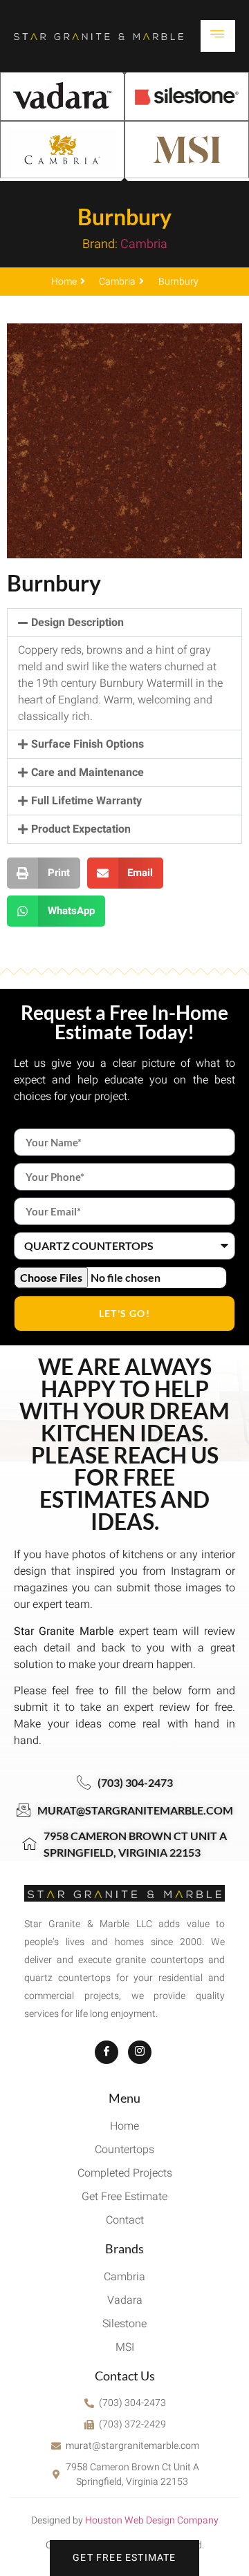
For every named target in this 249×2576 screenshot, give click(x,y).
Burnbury (124, 217)
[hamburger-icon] (218, 36)
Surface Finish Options (87, 744)
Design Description (77, 623)
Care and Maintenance (87, 773)
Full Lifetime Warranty (86, 801)
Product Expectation (81, 829)
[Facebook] (107, 2052)
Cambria (144, 244)
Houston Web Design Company (152, 2520)
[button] (124, 623)
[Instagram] (140, 2052)
